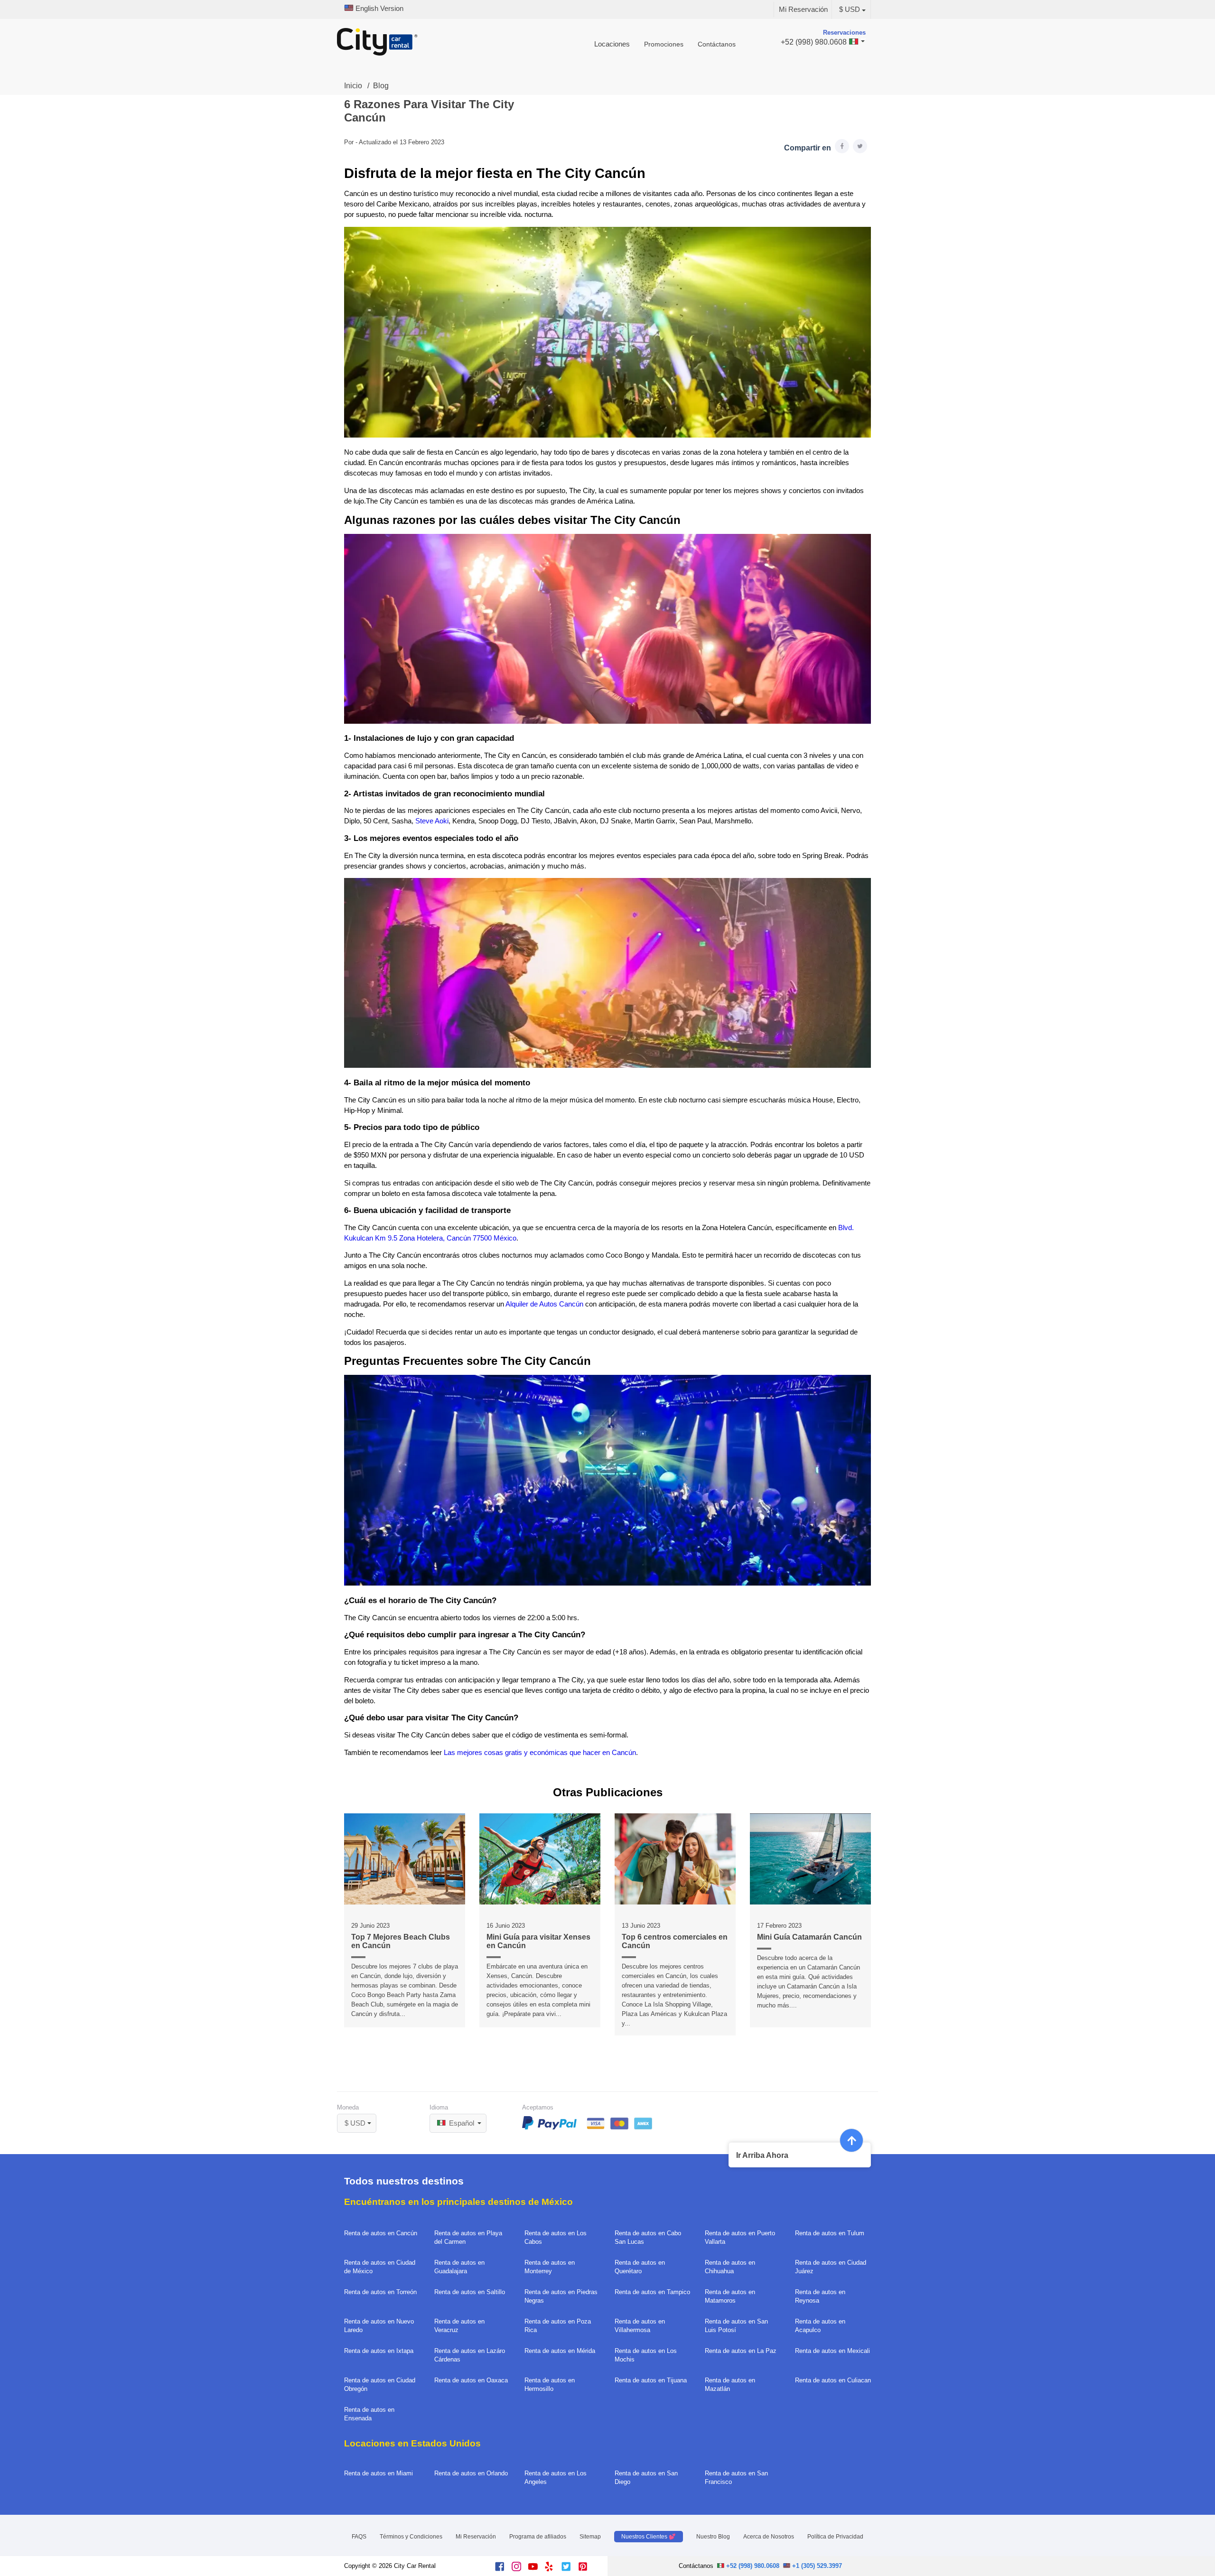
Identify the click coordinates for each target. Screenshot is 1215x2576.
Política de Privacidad (835, 2537)
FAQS (359, 2537)
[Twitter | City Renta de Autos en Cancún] (570, 2569)
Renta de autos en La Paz (741, 2351)
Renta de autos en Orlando (471, 2473)
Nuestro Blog (713, 2537)
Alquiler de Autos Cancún (544, 1304)
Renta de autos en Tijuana (651, 2380)
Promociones (664, 44)
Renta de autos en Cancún (381, 2233)
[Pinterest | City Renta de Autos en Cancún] (586, 2569)
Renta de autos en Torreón (380, 2292)
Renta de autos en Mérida (560, 2351)
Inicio (353, 86)
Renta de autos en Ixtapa (379, 2351)
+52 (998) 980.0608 (752, 2566)
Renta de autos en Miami (379, 2473)
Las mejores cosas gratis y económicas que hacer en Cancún (540, 1753)
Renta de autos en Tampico (652, 2292)
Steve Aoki (432, 821)
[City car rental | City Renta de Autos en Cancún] (377, 43)
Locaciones (612, 44)
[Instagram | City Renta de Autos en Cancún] (520, 2569)
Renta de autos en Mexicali (832, 2351)
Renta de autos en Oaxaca (471, 2380)
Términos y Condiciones (411, 2537)
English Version (379, 9)
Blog (381, 86)
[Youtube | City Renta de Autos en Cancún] (537, 2569)
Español (461, 2123)
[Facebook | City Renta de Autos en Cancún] (503, 2569)
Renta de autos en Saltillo (470, 2292)
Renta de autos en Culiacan (833, 2380)
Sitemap (590, 2537)
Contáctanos (717, 44)
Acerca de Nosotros (769, 2537)
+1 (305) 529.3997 (816, 2566)
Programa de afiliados (538, 2537)
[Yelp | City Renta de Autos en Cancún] (553, 2569)
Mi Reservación (803, 9)
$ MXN (360, 2111)
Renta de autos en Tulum (830, 2233)
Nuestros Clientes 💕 (649, 2537)
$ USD (850, 9)
